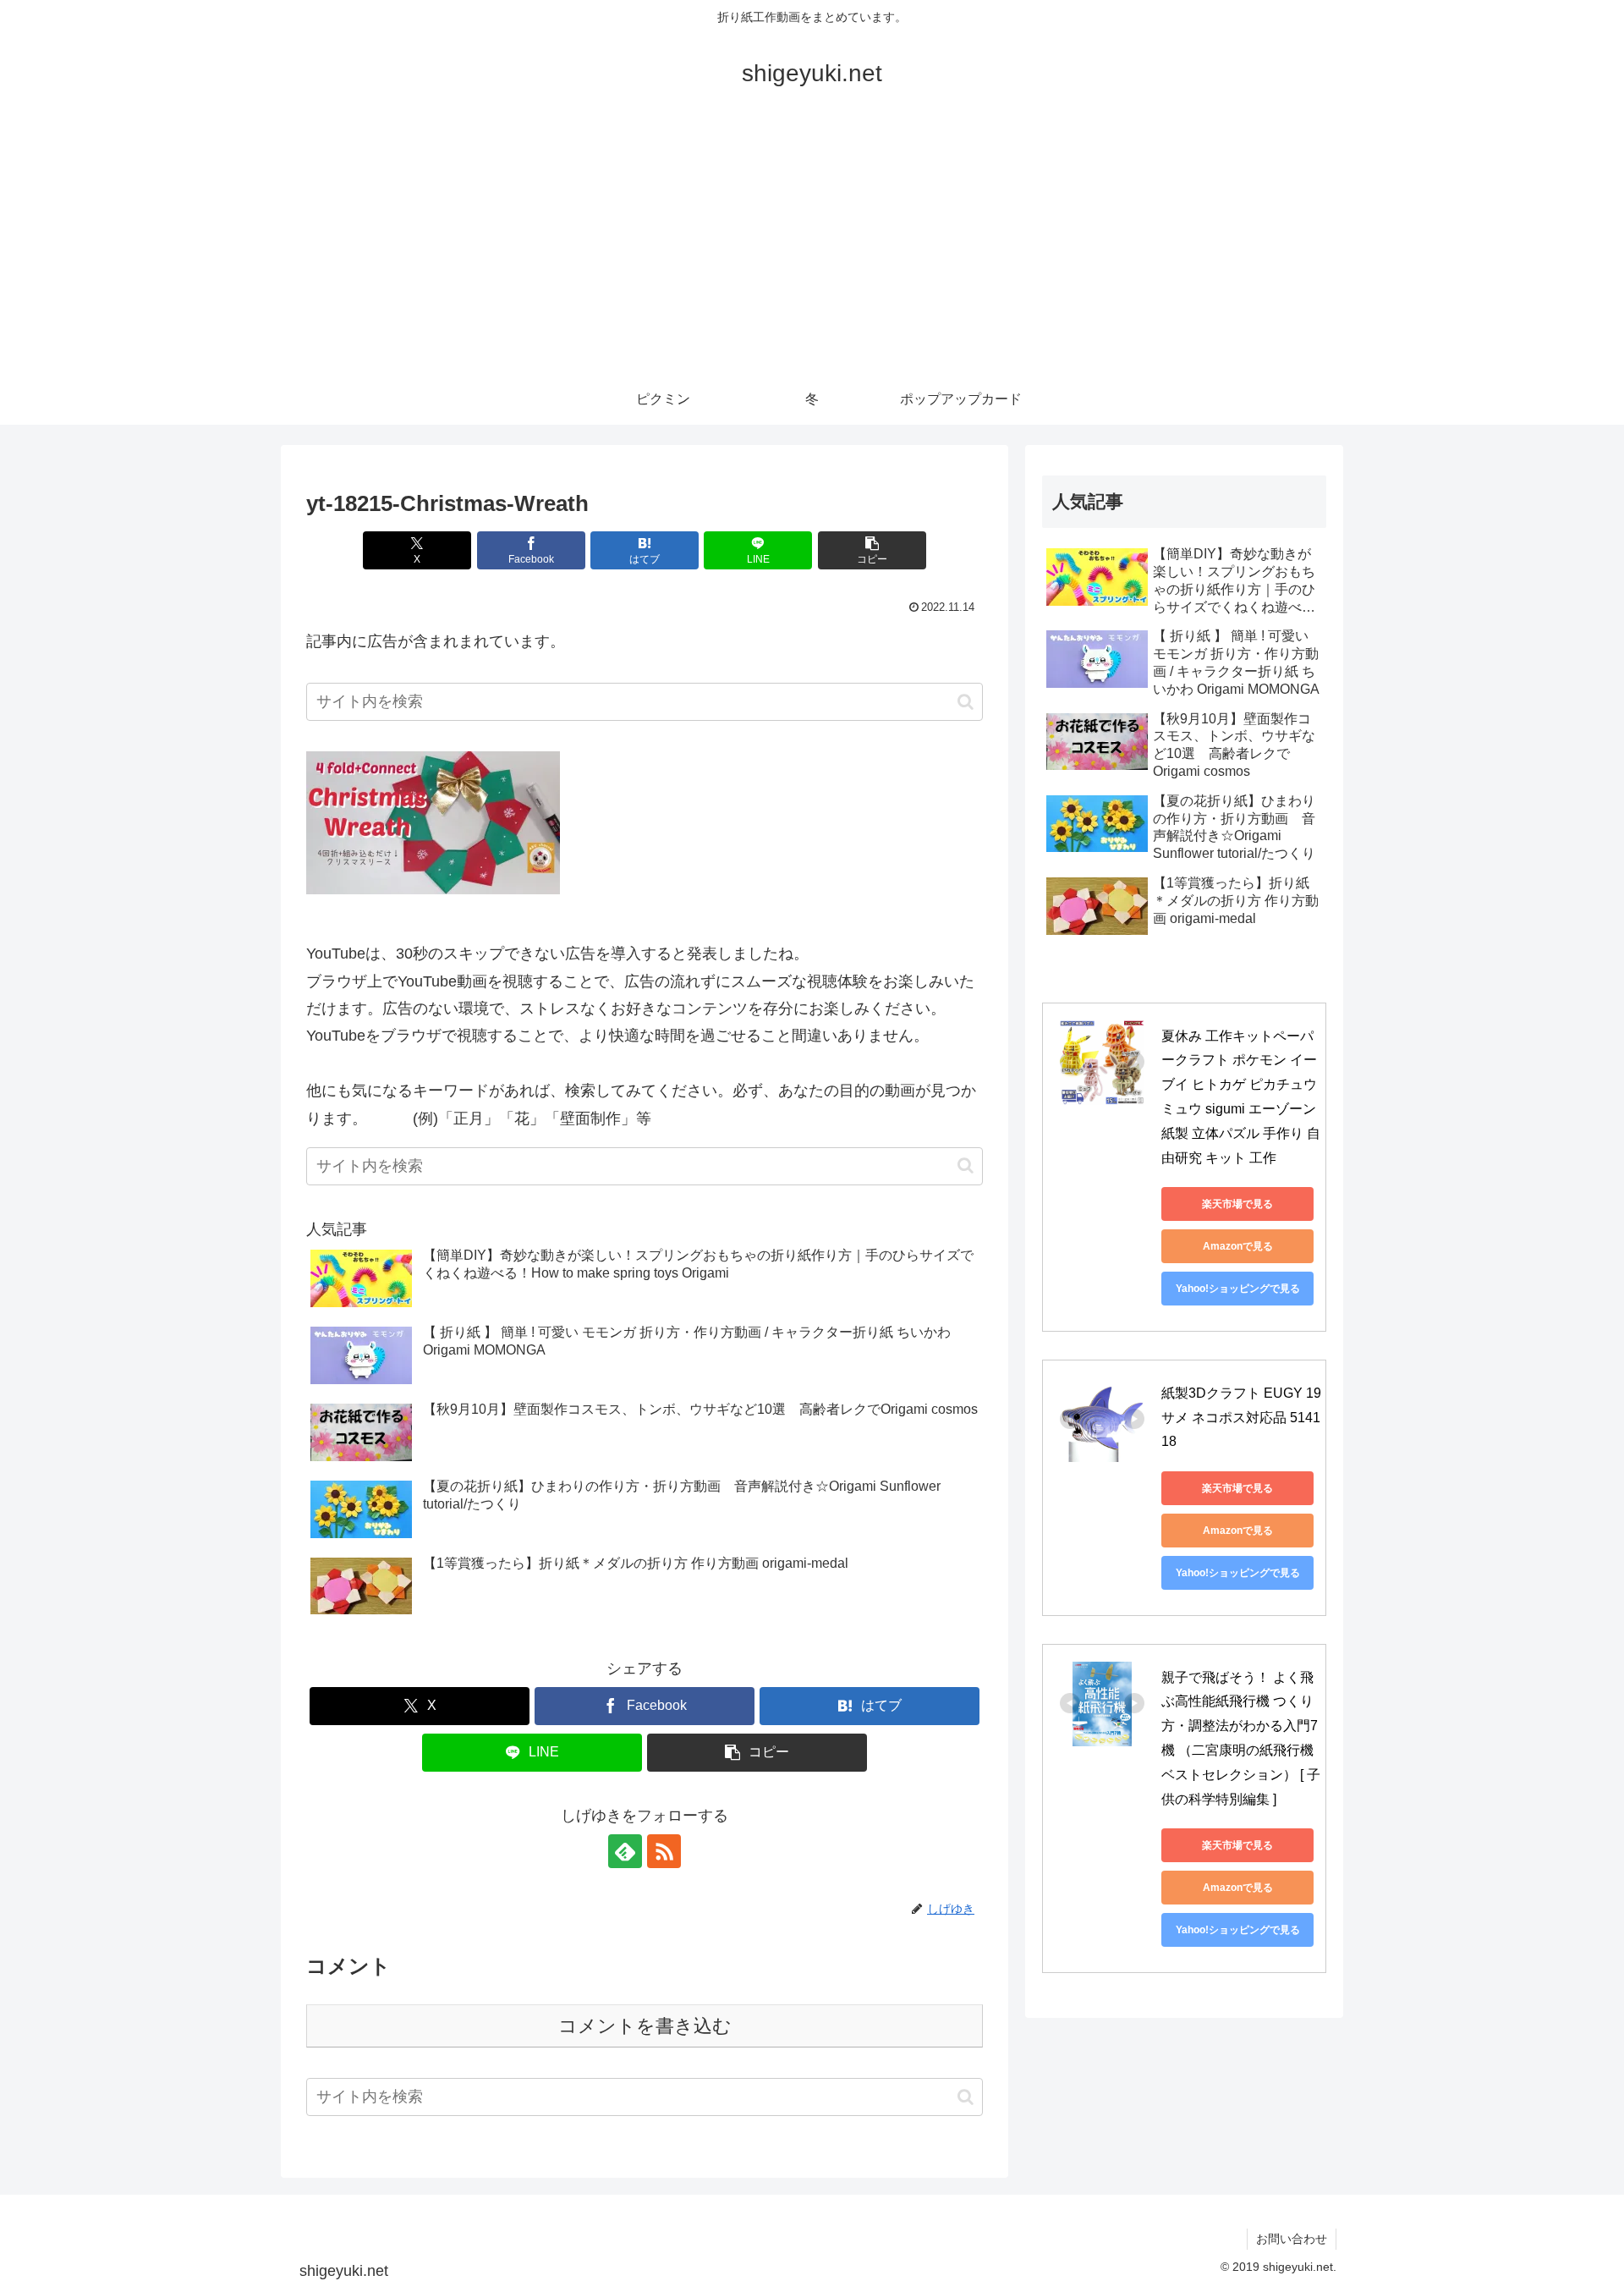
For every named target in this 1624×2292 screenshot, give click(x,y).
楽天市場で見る (1237, 1204)
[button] (872, 550)
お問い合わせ (1292, 2239)
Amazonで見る (1238, 1246)
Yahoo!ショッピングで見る (1238, 1289)
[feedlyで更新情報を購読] (625, 1851)
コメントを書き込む (645, 2026)
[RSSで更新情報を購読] (664, 1851)
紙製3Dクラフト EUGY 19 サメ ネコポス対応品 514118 (1243, 1418)
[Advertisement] (812, 247)
